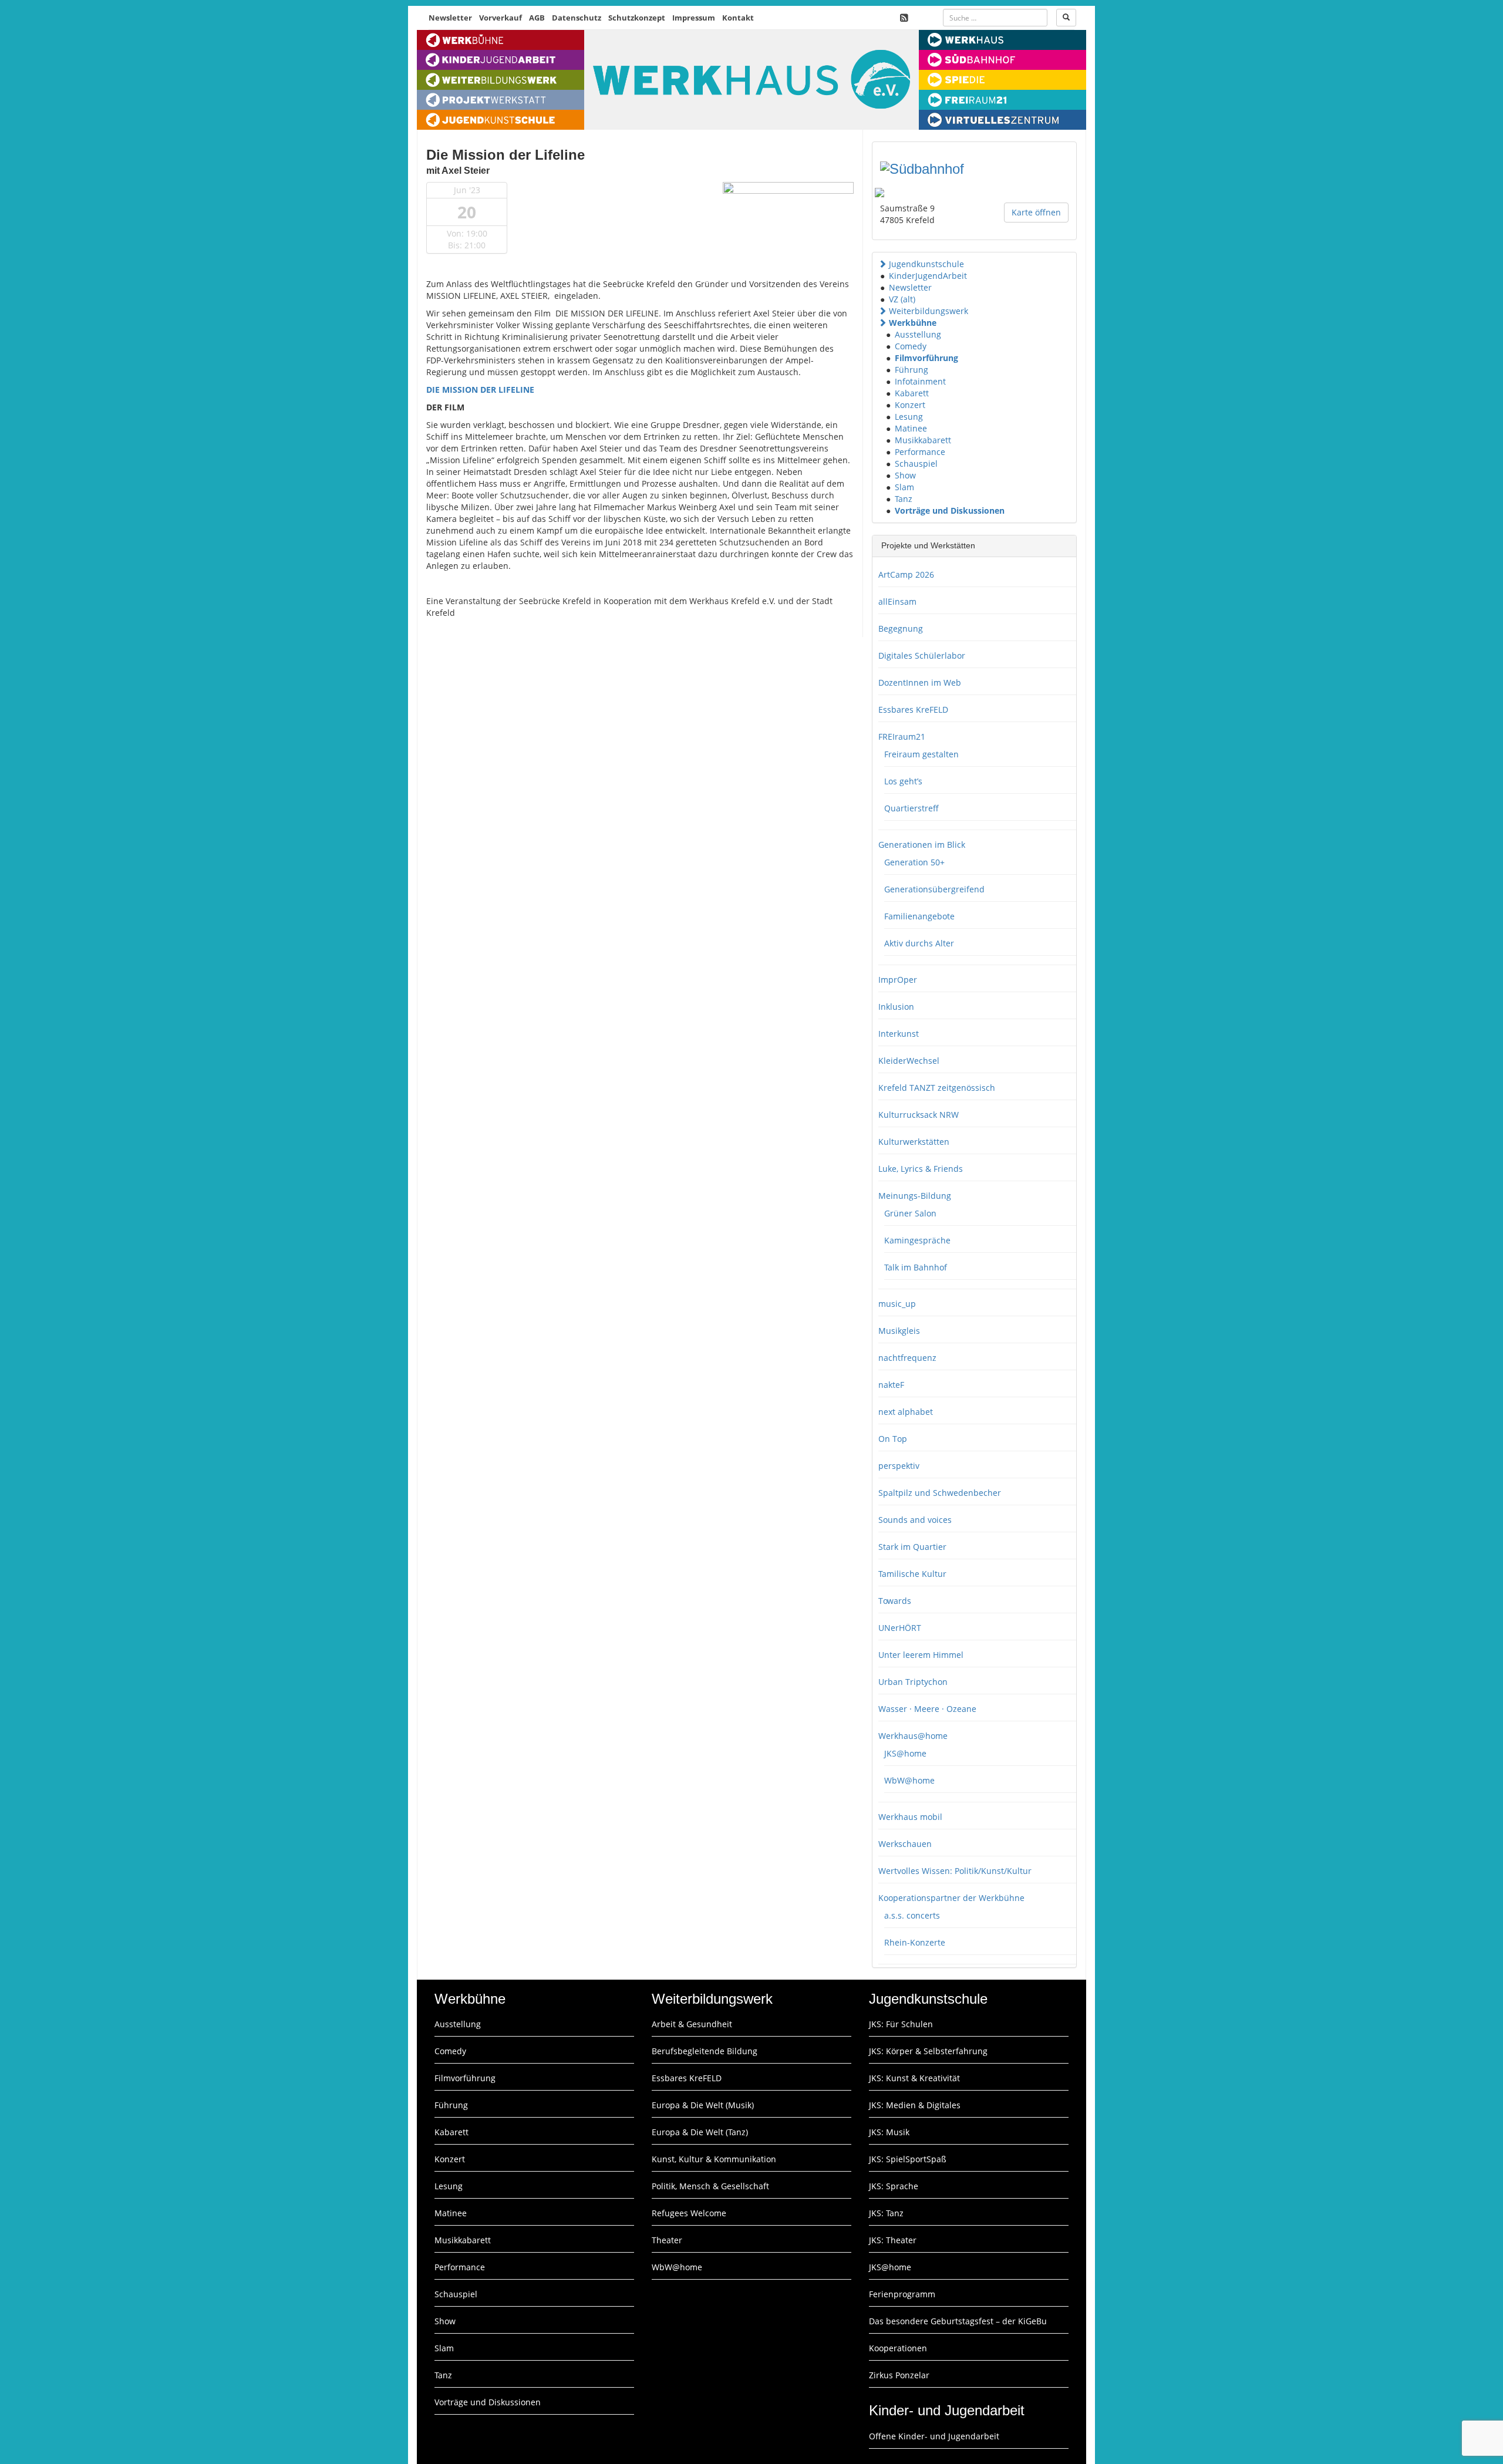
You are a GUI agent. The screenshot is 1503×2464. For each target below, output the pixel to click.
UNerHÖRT (900, 1628)
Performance (920, 452)
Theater (667, 2240)
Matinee (911, 428)
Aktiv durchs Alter (919, 943)
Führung (911, 370)
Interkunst (899, 1034)
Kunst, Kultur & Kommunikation (714, 2159)
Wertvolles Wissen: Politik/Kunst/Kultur (955, 1871)
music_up (897, 1304)
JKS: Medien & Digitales (915, 2105)
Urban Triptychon (913, 1682)
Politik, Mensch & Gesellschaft (710, 2186)
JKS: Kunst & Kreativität (914, 2078)
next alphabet (906, 1412)
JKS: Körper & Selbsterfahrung (928, 2051)
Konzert (910, 405)
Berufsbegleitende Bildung (705, 2051)
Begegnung (901, 628)
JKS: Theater (893, 2240)
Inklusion (896, 1007)
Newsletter (450, 18)
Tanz (904, 499)
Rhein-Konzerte (915, 1942)
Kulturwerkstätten (914, 1142)
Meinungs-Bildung (915, 1196)
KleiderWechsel (909, 1061)
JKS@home (905, 1753)
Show (905, 475)
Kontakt (738, 18)
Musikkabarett (923, 440)
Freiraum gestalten (921, 754)
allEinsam (897, 601)
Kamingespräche (917, 1240)
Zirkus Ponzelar (899, 2375)
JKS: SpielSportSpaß (908, 2159)
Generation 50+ (914, 862)
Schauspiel (916, 464)
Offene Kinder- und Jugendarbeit (934, 2436)
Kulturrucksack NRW (919, 1115)
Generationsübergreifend (934, 889)
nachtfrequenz (907, 1358)
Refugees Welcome (689, 2213)
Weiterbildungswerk (929, 311)
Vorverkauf (501, 18)
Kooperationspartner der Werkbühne (951, 1898)
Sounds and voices (915, 1520)
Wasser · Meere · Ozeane (927, 1709)
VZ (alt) (902, 299)
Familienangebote (919, 916)
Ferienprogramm (902, 2294)
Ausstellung (918, 334)
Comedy (911, 346)
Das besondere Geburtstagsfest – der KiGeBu (958, 2321)
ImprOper (898, 980)
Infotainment (920, 381)
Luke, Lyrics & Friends (921, 1169)
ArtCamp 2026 (906, 574)
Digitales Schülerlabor (922, 655)
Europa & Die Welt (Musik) (703, 2105)
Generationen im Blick (922, 845)
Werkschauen (905, 1844)
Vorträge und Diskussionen (950, 510)
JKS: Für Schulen (901, 2024)
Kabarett (912, 393)
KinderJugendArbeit (928, 276)
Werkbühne (913, 323)
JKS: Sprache (894, 2186)
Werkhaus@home (913, 1736)
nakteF (891, 1385)
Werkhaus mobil (910, 1817)
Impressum (694, 18)
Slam (904, 487)
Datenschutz (577, 18)
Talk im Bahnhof (916, 1267)
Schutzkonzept (637, 18)
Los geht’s (903, 781)
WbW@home (909, 1780)
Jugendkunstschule (926, 264)
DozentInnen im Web (920, 682)
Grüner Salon (910, 1213)
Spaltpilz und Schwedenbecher (940, 1493)
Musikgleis (899, 1331)
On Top (893, 1439)
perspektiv (899, 1466)
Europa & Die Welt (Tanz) (700, 2132)
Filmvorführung (926, 358)
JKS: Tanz (886, 2213)
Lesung (909, 417)
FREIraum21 (902, 736)
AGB (537, 18)
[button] (882, 264)
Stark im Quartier (912, 1547)
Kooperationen (898, 2348)
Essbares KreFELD (913, 709)
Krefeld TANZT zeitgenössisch (937, 1088)
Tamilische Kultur (912, 1574)
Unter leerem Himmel (921, 1655)
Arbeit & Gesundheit (692, 2024)
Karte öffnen (1036, 212)
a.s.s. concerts (912, 1915)
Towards (895, 1601)
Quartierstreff (911, 808)
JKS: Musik (889, 2132)
